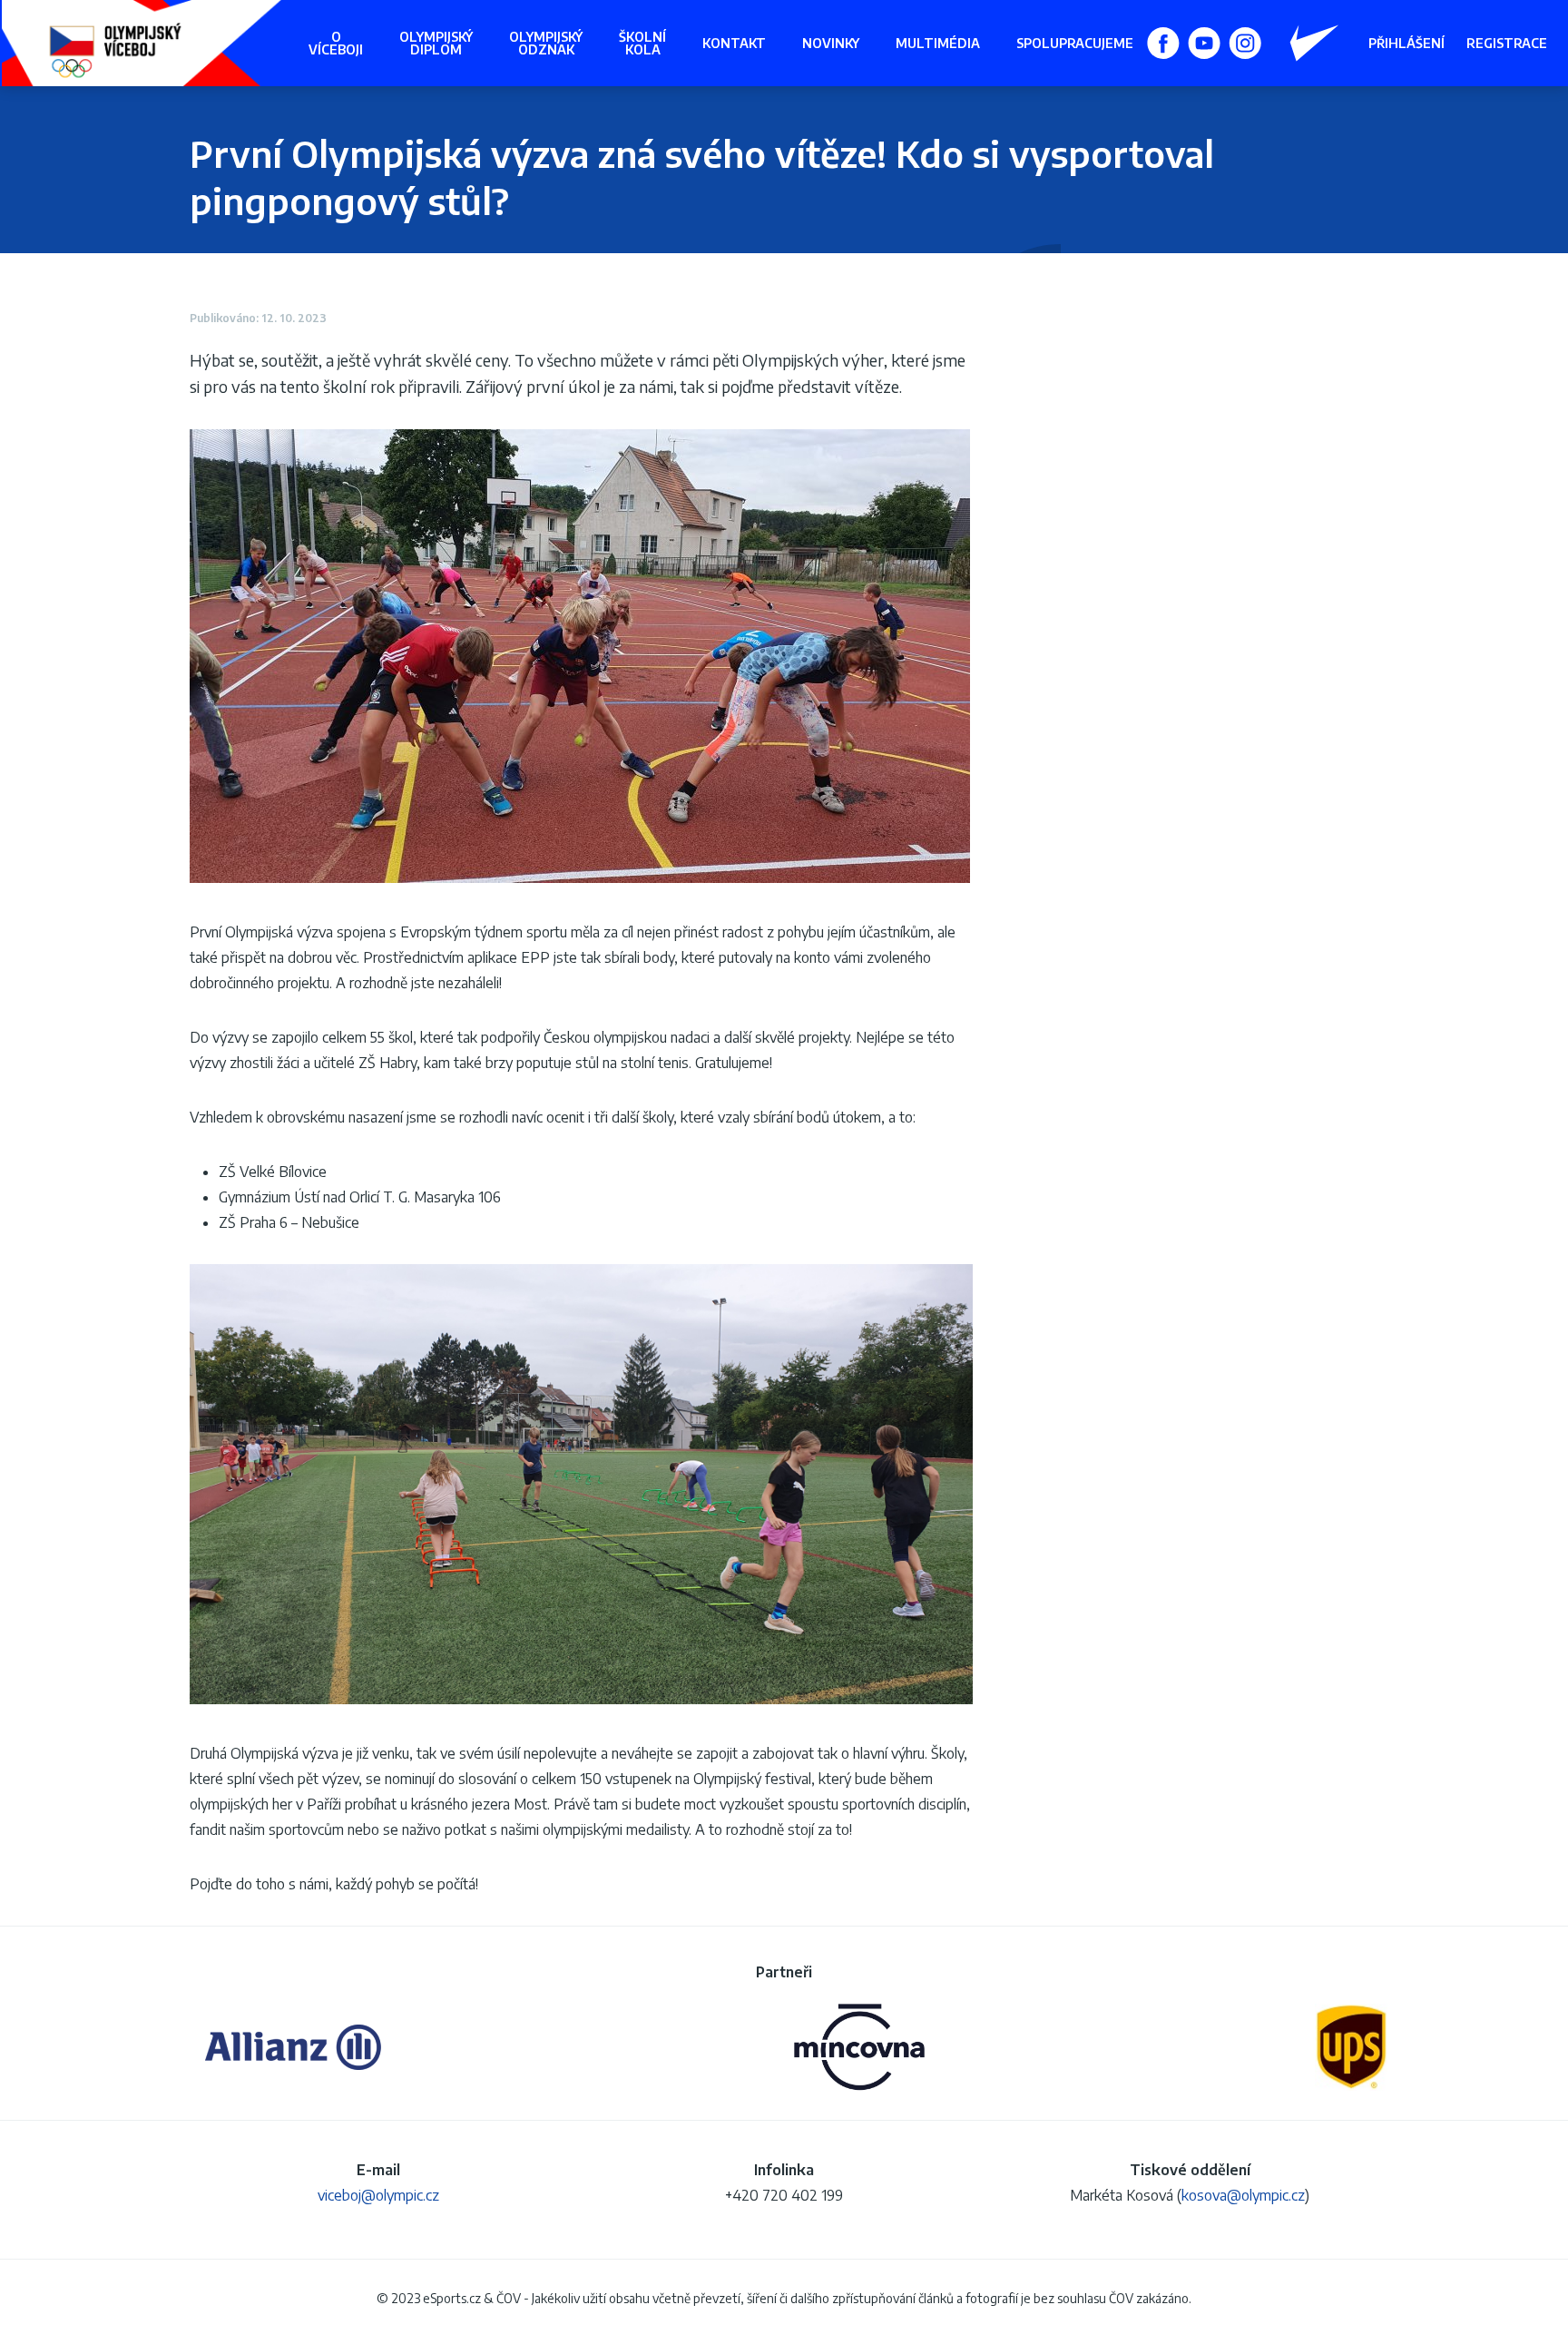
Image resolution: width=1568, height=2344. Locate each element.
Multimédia (938, 43)
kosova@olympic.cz (1243, 2195)
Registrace (1507, 44)
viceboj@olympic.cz (378, 2195)
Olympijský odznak (546, 43)
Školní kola (642, 43)
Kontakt (734, 43)
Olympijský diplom (436, 43)
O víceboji (336, 43)
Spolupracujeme (1075, 43)
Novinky (831, 43)
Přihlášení (1406, 44)
